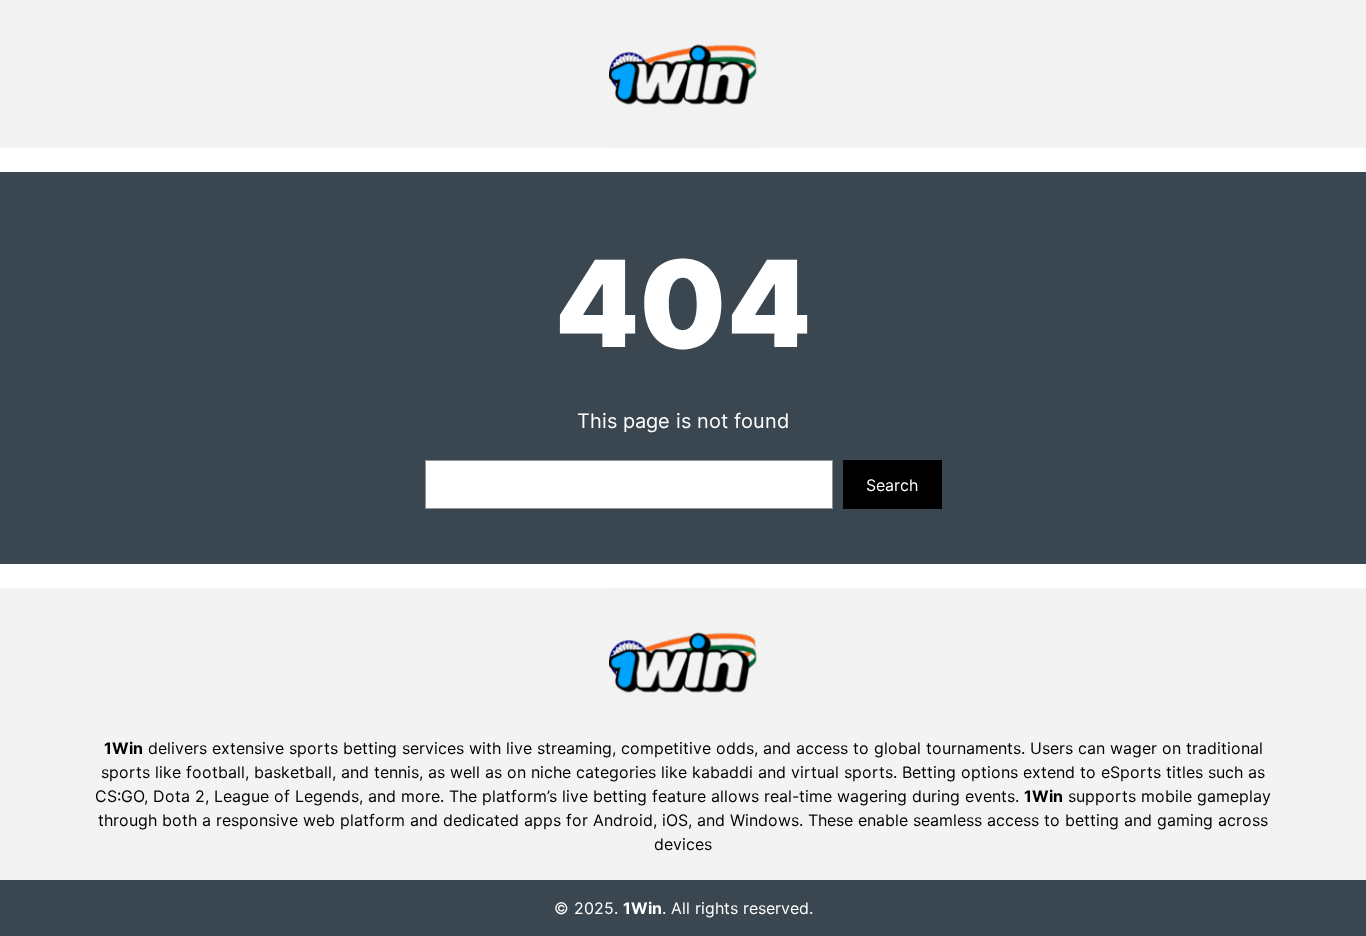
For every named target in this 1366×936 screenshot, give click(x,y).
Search (892, 485)
